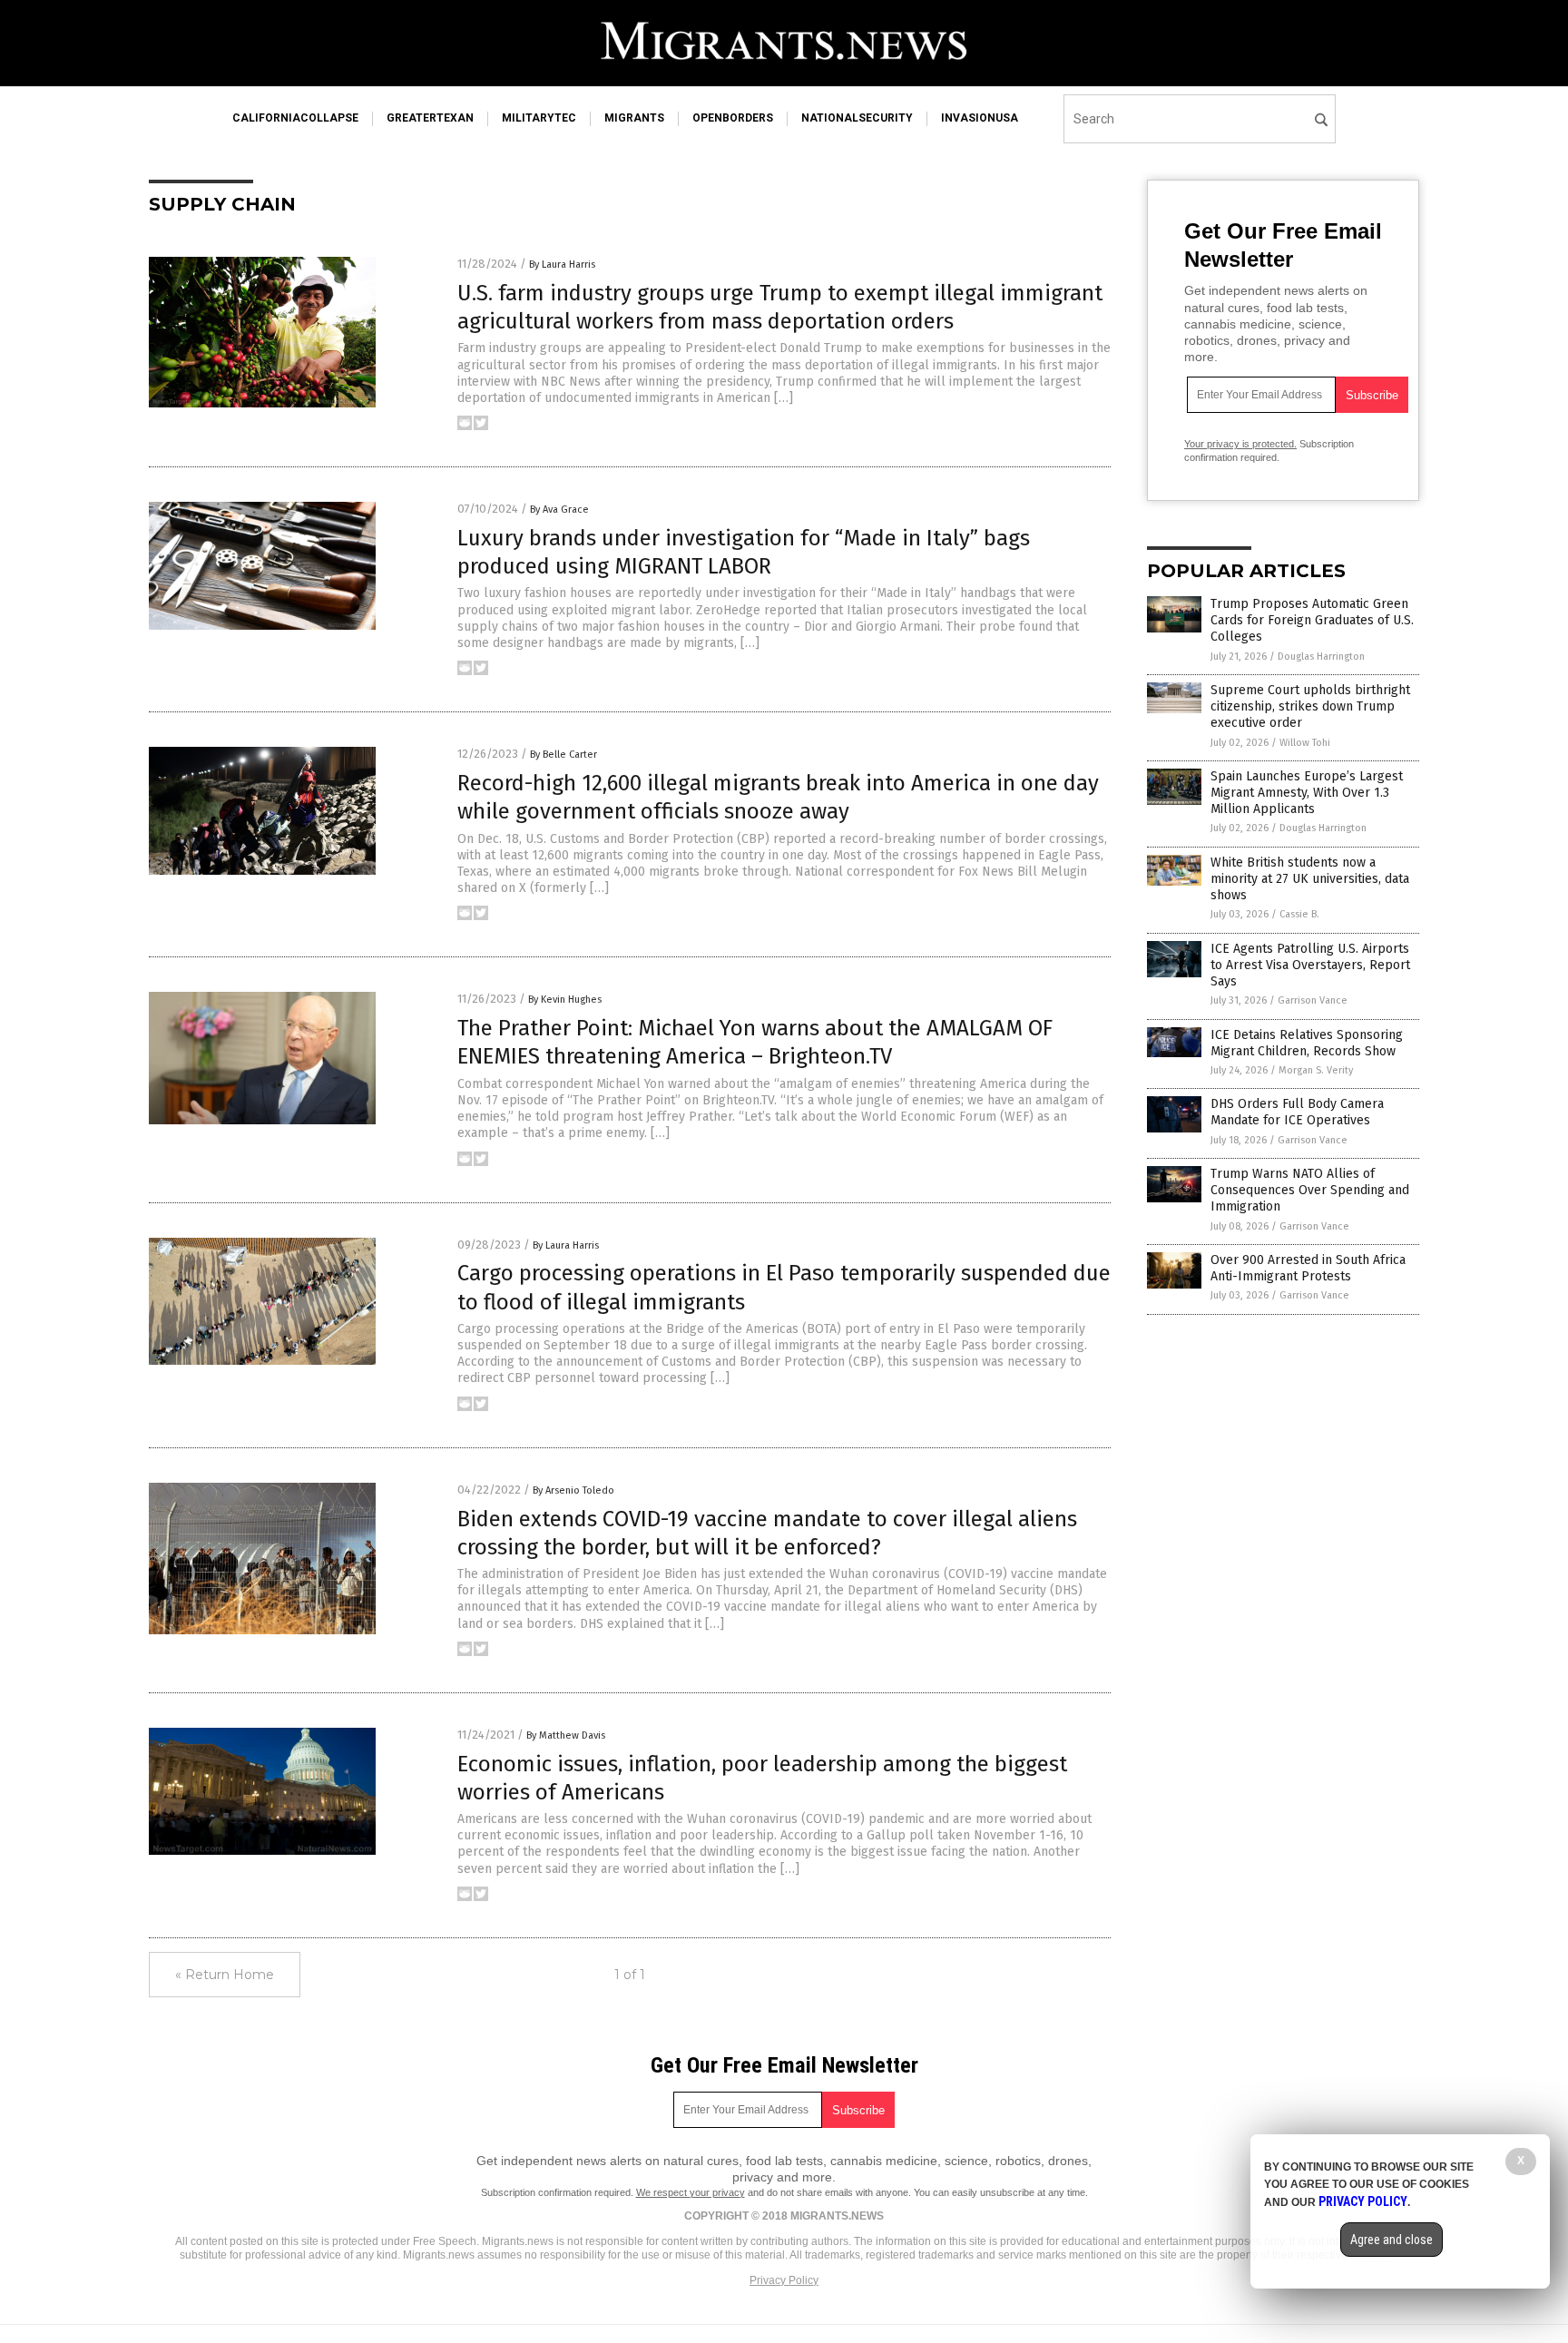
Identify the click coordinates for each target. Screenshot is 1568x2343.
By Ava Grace (559, 510)
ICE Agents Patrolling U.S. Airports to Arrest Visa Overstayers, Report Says (1310, 965)
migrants (634, 118)
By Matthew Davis (566, 1735)
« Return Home (225, 1975)
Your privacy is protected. (1240, 444)
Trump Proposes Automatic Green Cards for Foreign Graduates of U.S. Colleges (1312, 620)
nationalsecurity (857, 118)
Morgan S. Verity (1316, 1070)
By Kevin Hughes (565, 1000)
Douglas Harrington (1321, 657)
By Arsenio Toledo (573, 1490)
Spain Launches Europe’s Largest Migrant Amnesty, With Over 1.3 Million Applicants (1307, 793)
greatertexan (430, 118)
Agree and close (1392, 2240)
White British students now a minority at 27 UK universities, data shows (1310, 879)
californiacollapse (295, 118)
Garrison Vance (1313, 1000)
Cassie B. (1299, 914)
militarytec (539, 118)
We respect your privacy (691, 2192)
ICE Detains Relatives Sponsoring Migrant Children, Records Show (1307, 1043)
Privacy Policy (784, 2280)
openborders (733, 118)
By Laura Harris (562, 265)
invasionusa (980, 118)
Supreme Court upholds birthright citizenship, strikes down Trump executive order (1310, 706)
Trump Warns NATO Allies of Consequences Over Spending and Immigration (1310, 1190)
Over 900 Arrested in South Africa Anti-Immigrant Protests (1308, 1268)
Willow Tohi (1305, 743)
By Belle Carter (563, 755)
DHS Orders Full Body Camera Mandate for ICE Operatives (1297, 1112)
